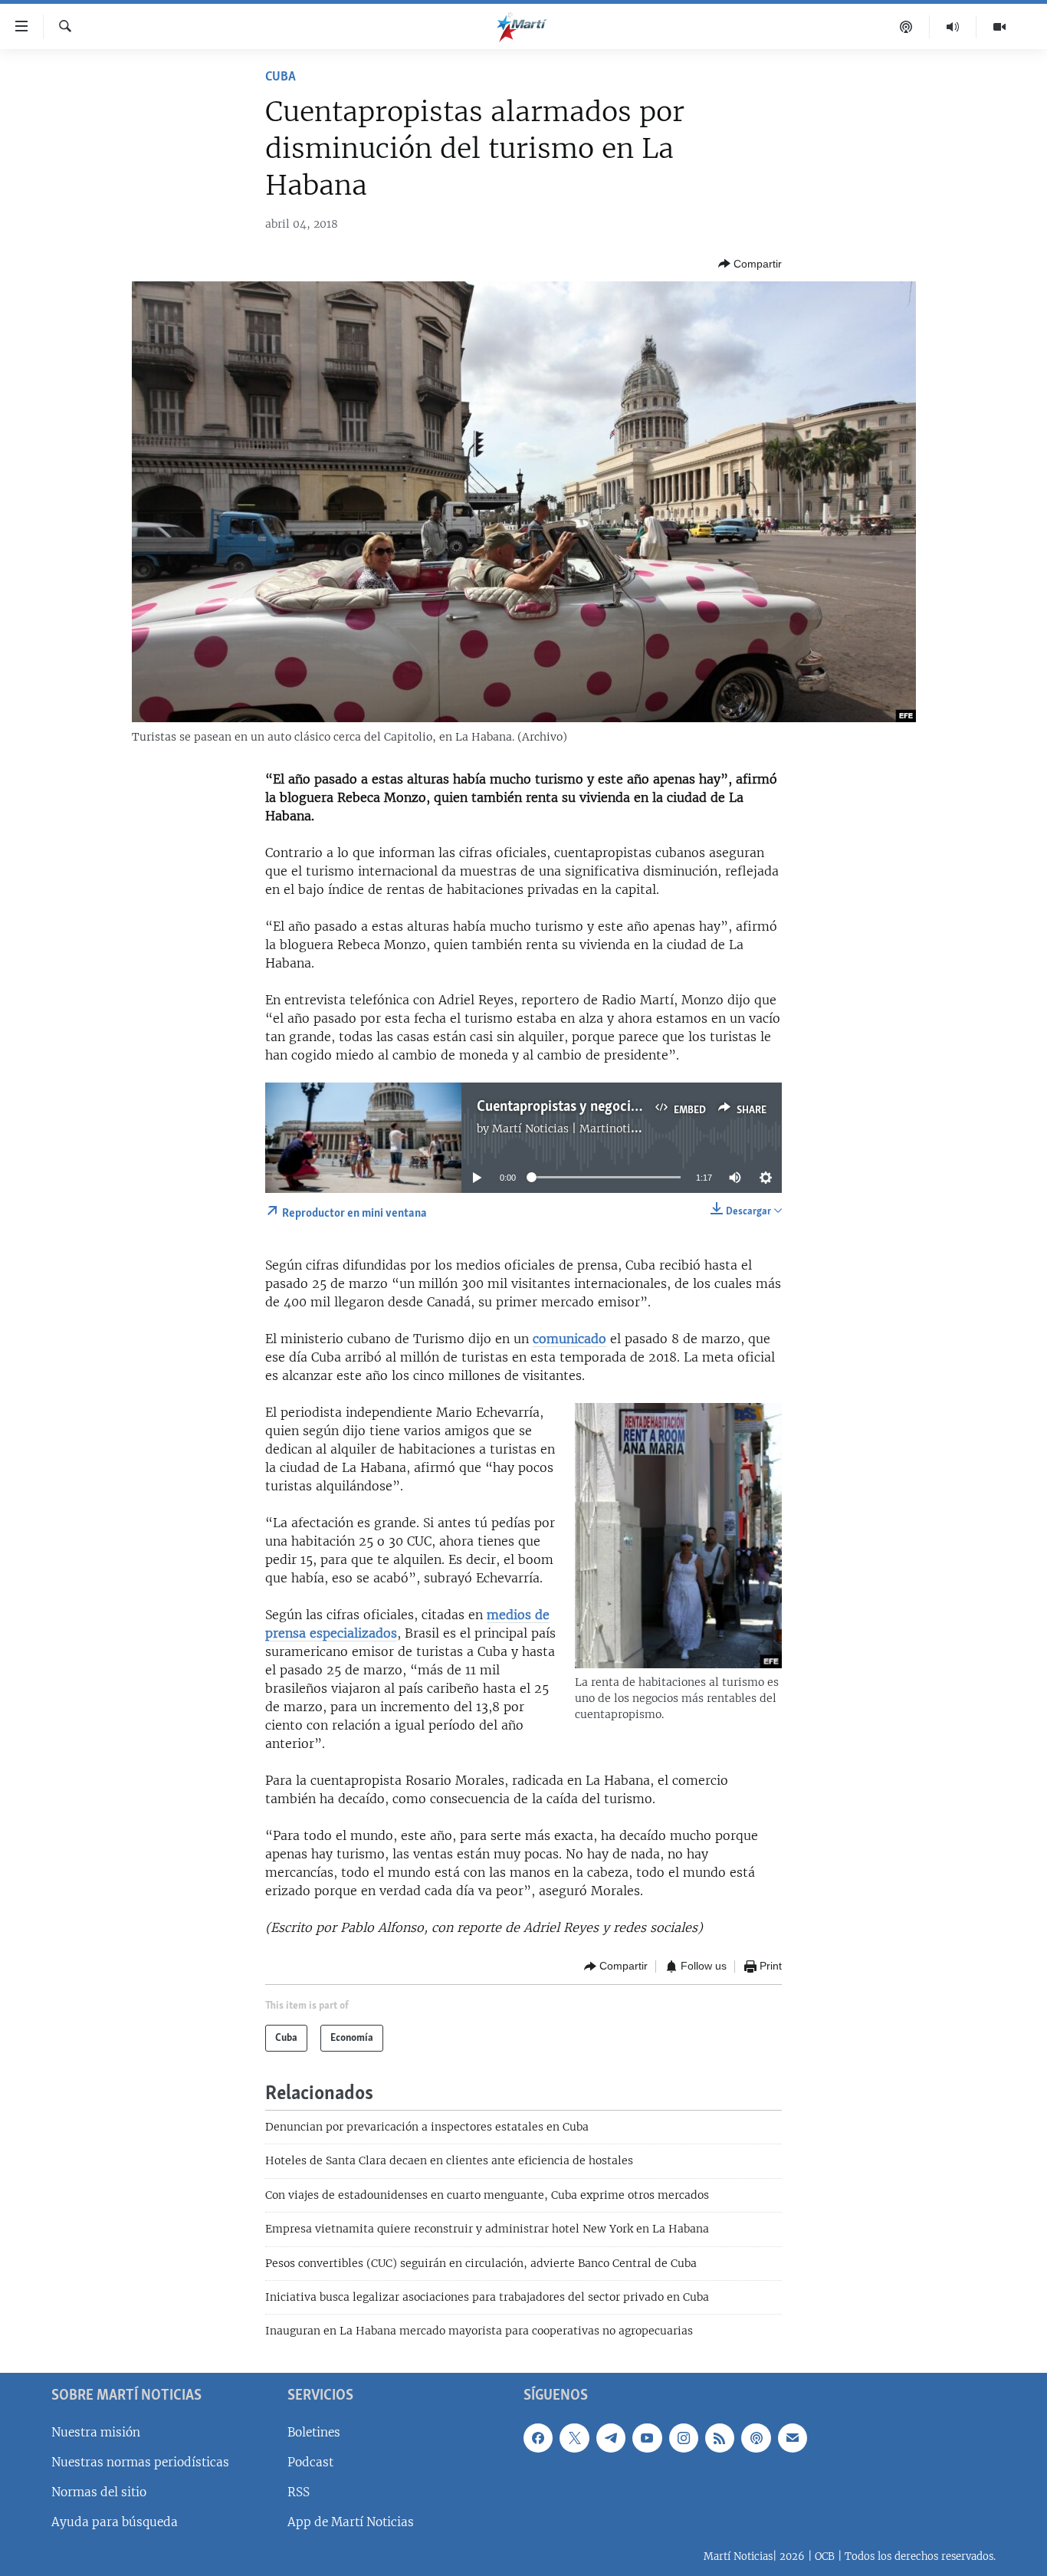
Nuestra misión (96, 2432)
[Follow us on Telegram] (611, 2438)
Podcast (310, 2462)
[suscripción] (793, 2438)
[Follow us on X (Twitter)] (574, 2438)
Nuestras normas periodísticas (140, 2462)
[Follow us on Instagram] (684, 2438)
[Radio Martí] (953, 27)
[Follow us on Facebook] (538, 2438)
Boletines (314, 2432)
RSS (299, 2492)
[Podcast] (906, 27)
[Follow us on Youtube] (647, 2438)
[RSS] (720, 2438)
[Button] (750, 264)
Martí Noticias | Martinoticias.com (584, 1129)
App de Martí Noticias (351, 2522)
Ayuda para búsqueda (115, 2522)
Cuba (281, 77)
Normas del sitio (99, 2492)
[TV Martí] (999, 27)
